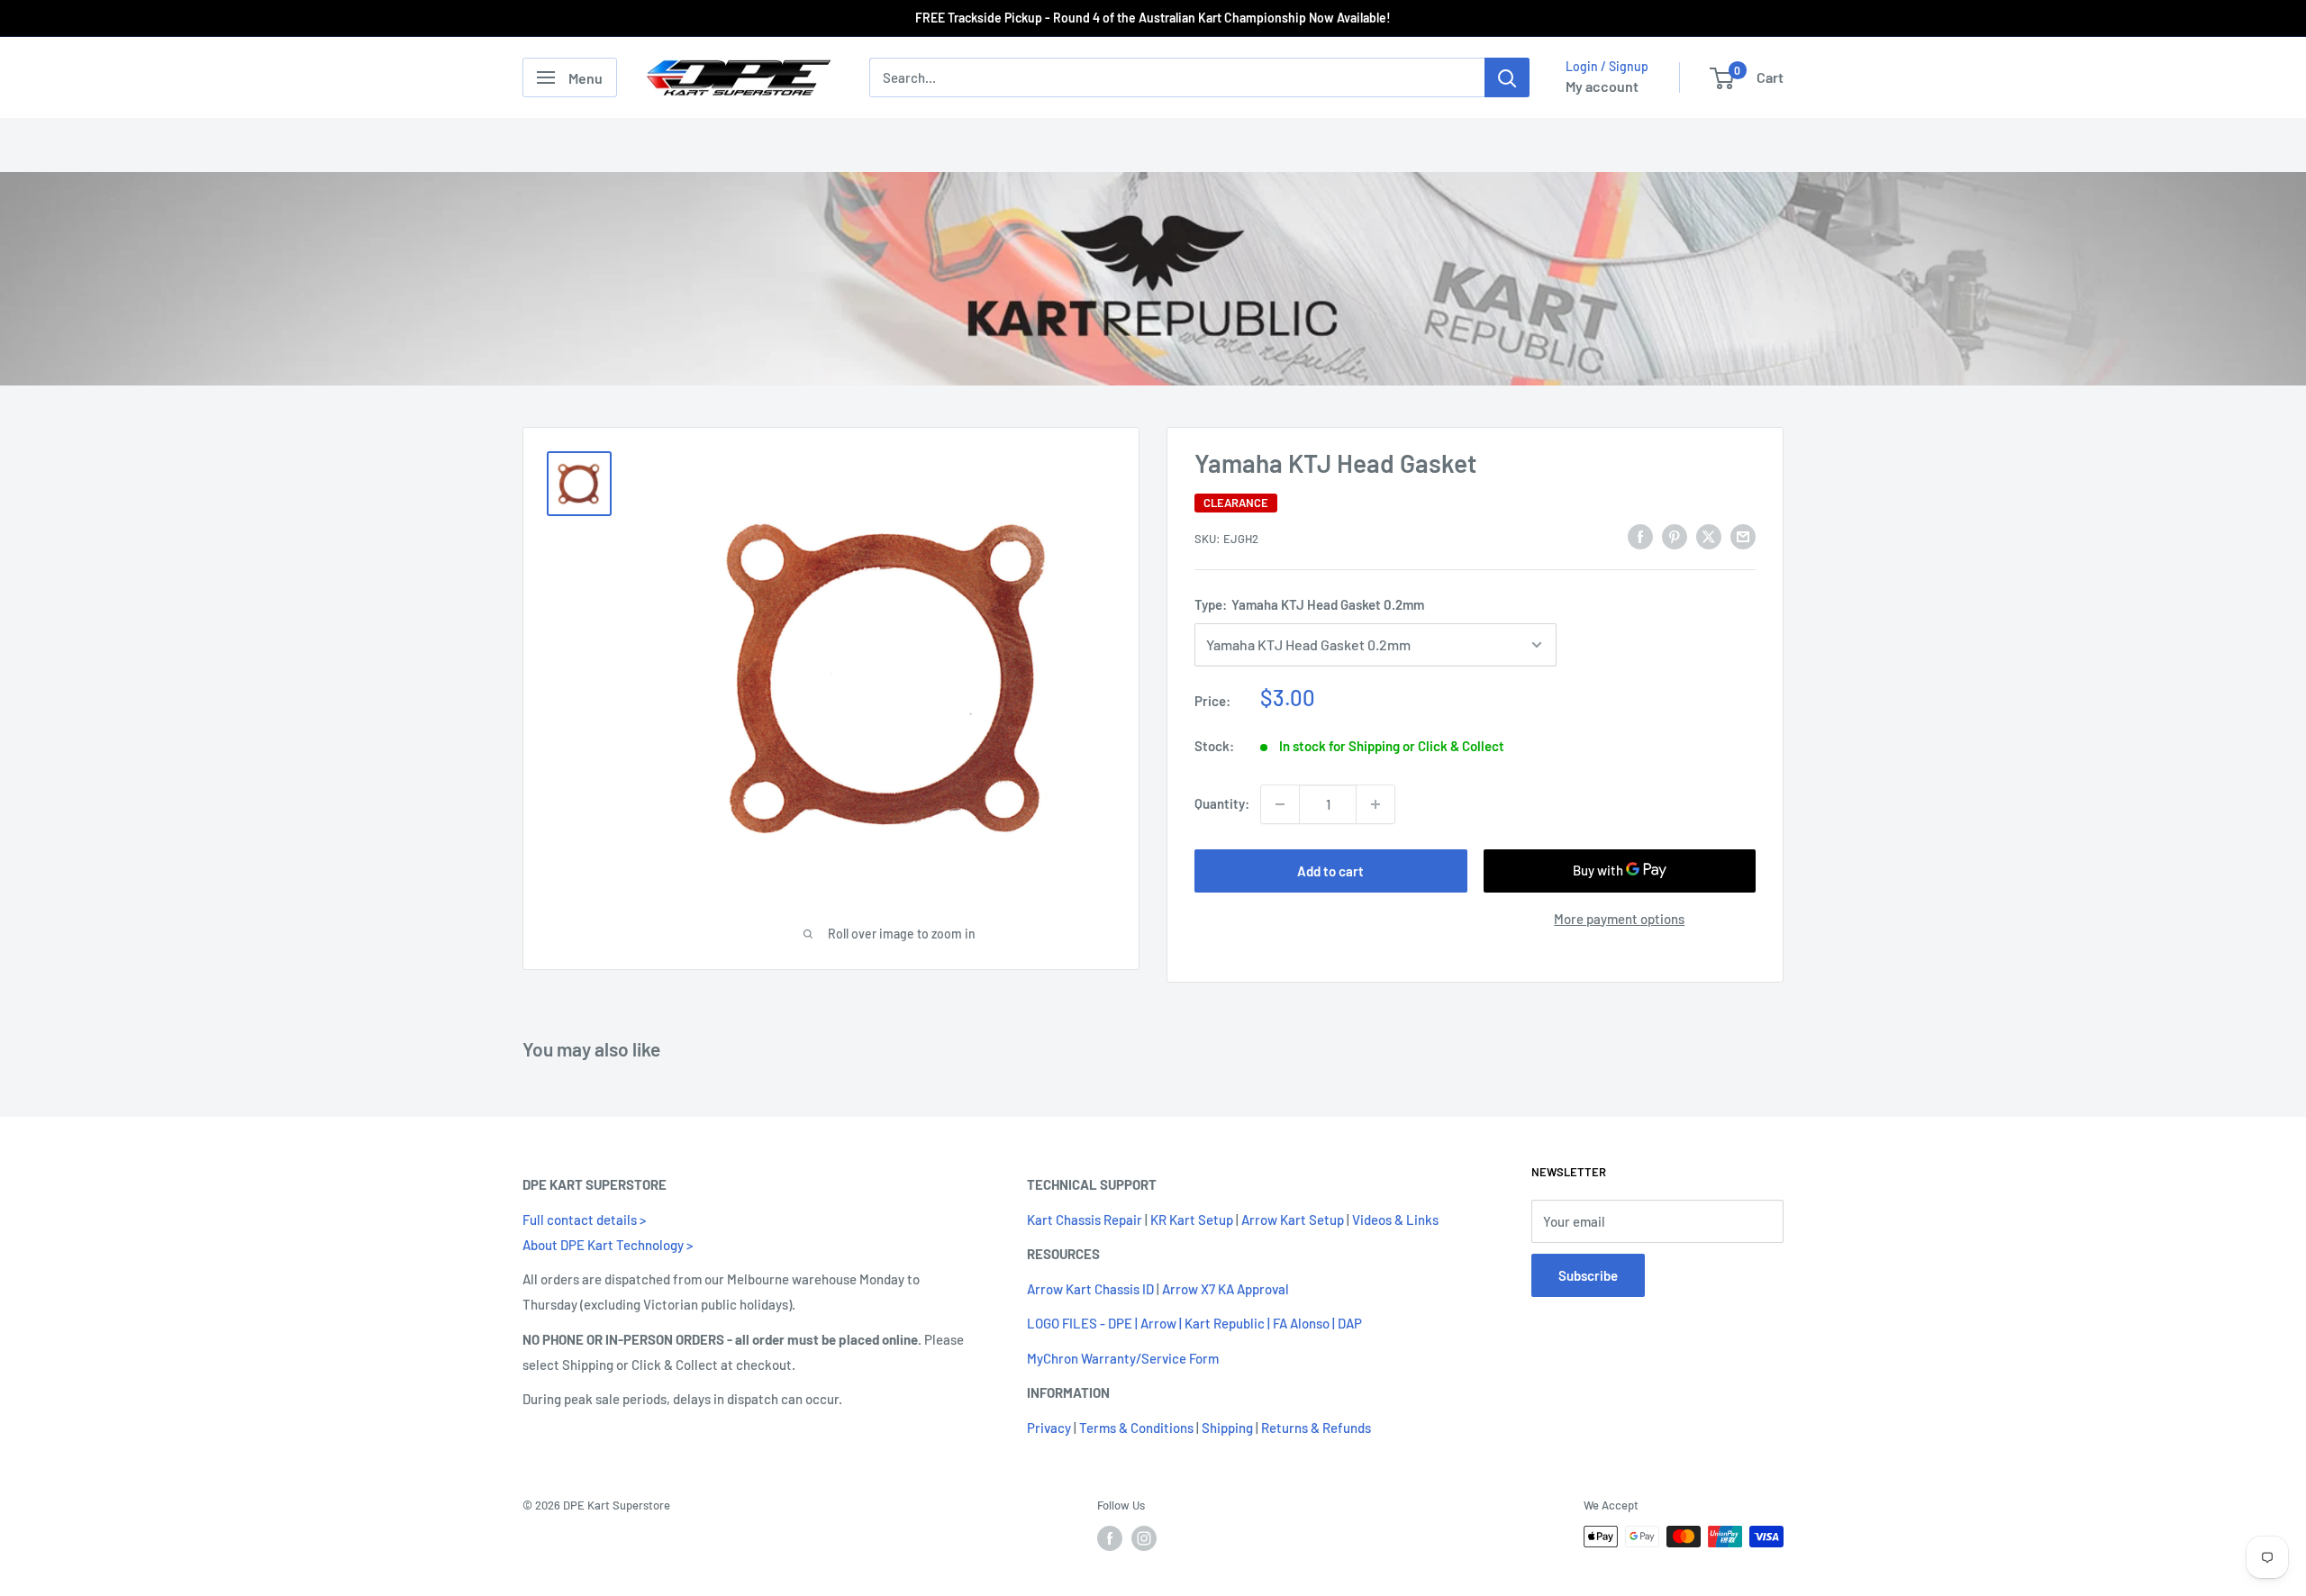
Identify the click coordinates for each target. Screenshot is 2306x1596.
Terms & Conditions (1136, 1428)
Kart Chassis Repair (1085, 1220)
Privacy (1049, 1428)
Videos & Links (1395, 1220)
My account (1602, 86)
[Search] (1507, 77)
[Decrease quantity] (1280, 804)
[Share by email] (1743, 536)
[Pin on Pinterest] (1675, 536)
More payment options (1619, 919)
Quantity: (1222, 804)
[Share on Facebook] (1640, 536)
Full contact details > (584, 1220)
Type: (1309, 605)
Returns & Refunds (1316, 1428)
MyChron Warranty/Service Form (1123, 1358)
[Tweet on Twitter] (1709, 536)
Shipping (1227, 1428)
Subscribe (1588, 1275)
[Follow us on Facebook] (1110, 1538)
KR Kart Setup (1192, 1220)
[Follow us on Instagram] (1144, 1538)
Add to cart (1330, 871)
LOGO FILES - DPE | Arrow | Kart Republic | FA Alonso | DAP (1194, 1324)
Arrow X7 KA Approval (1226, 1289)
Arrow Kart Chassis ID (1090, 1289)
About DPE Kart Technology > (608, 1245)
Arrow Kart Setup (1293, 1220)
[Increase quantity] (1375, 804)
